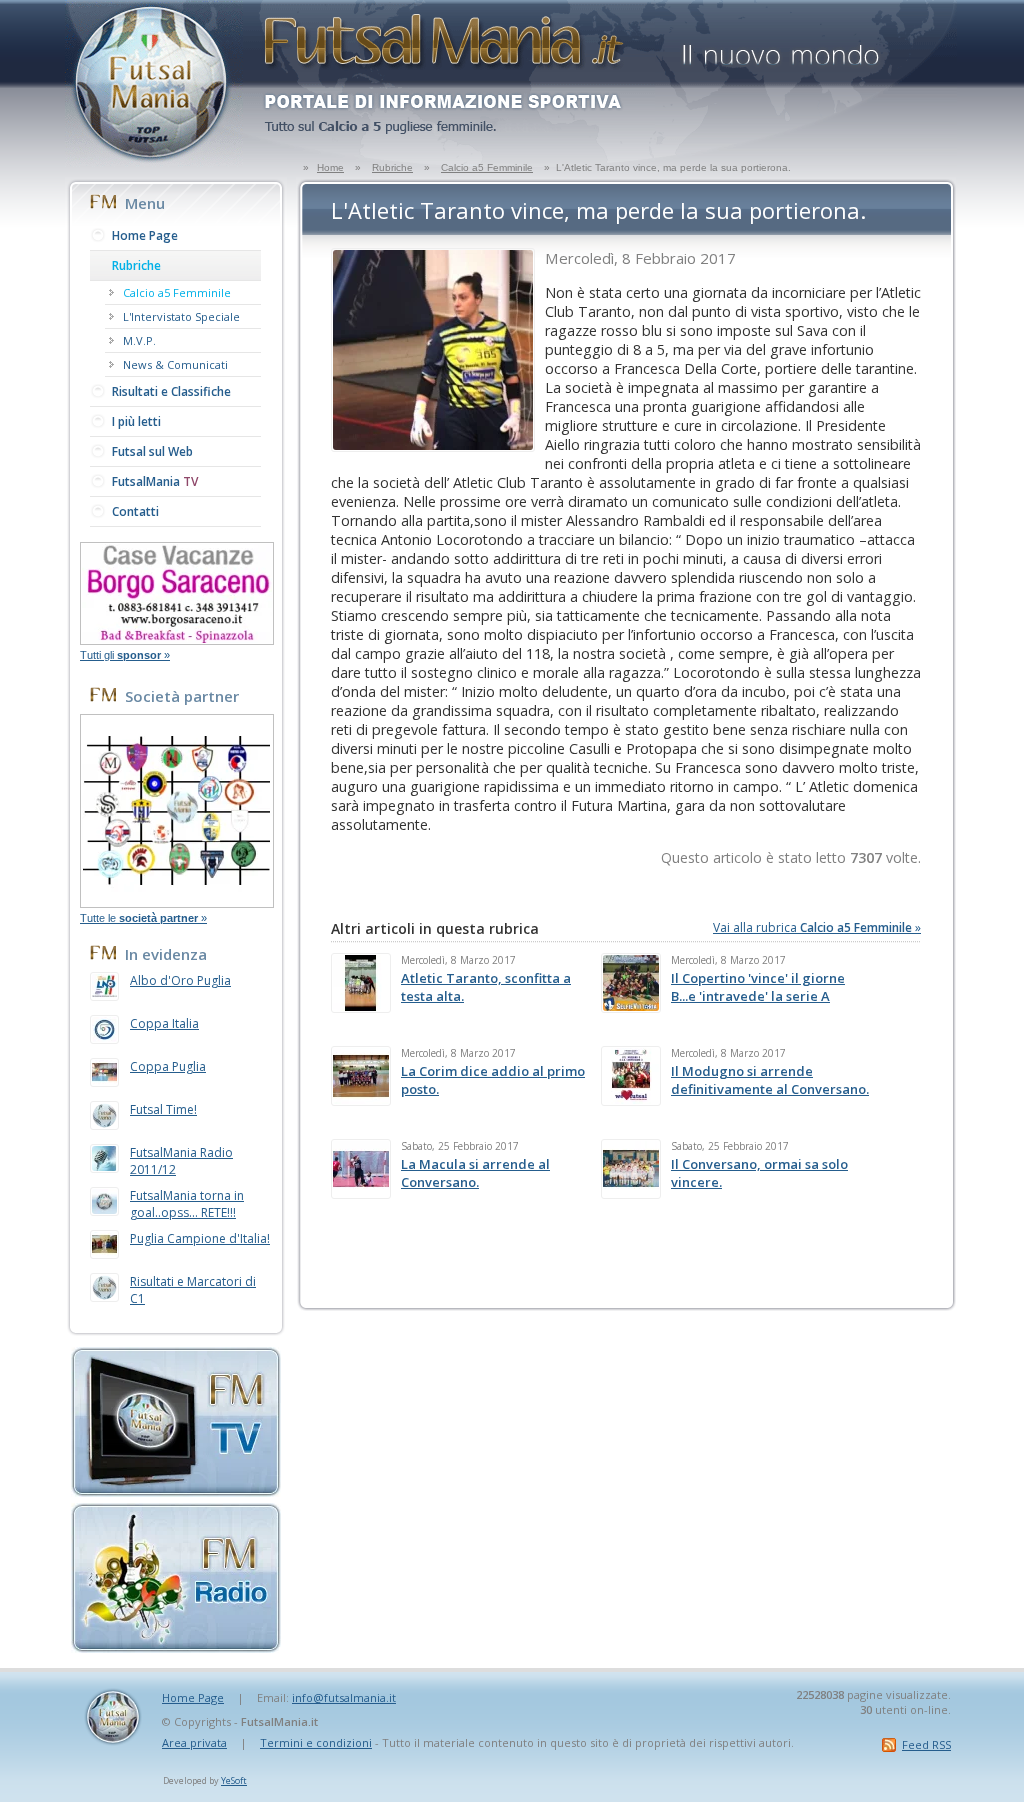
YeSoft (234, 1780)
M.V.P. (139, 340)
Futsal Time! (163, 1109)
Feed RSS (926, 1744)
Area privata (194, 1742)
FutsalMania (155, 481)
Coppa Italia (164, 1023)
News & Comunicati (175, 364)
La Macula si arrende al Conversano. (475, 1173)
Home (330, 167)
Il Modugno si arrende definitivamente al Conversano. (770, 1080)
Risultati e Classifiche (171, 391)
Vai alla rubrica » (817, 927)
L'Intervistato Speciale (181, 316)
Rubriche (392, 167)
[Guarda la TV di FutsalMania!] (176, 1491)
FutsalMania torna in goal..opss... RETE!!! (187, 1204)
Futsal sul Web (152, 451)
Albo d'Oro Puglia (180, 980)
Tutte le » (143, 918)
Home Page (145, 235)
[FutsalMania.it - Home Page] (154, 161)
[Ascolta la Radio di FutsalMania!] (176, 1647)
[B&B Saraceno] (177, 639)
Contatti (135, 511)
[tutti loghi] (177, 902)
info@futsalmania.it (344, 1697)
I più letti (136, 421)
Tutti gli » (125, 655)
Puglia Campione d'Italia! (200, 1238)
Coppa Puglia (168, 1066)
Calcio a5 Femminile (487, 167)
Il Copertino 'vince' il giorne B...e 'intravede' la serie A (758, 987)
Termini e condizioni (316, 1742)
